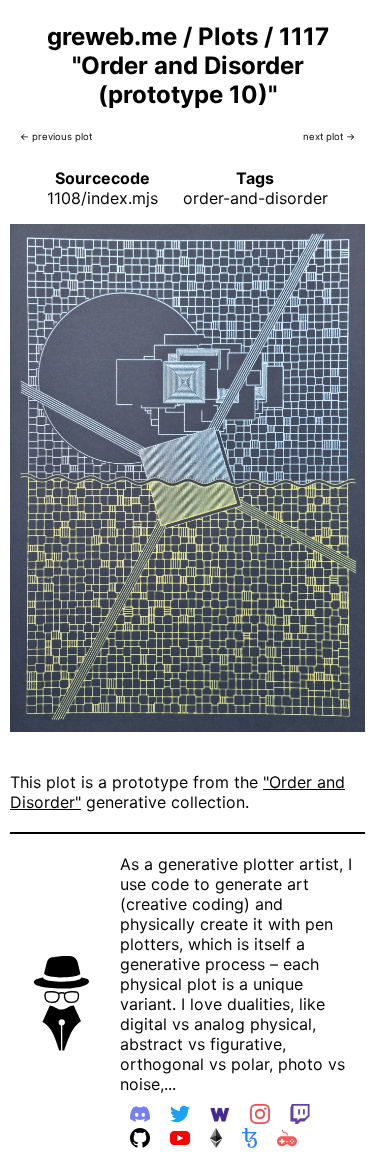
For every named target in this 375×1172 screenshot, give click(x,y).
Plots (228, 36)
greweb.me (112, 36)
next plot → (329, 136)
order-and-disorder (255, 198)
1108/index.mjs (102, 198)
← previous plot (56, 136)
